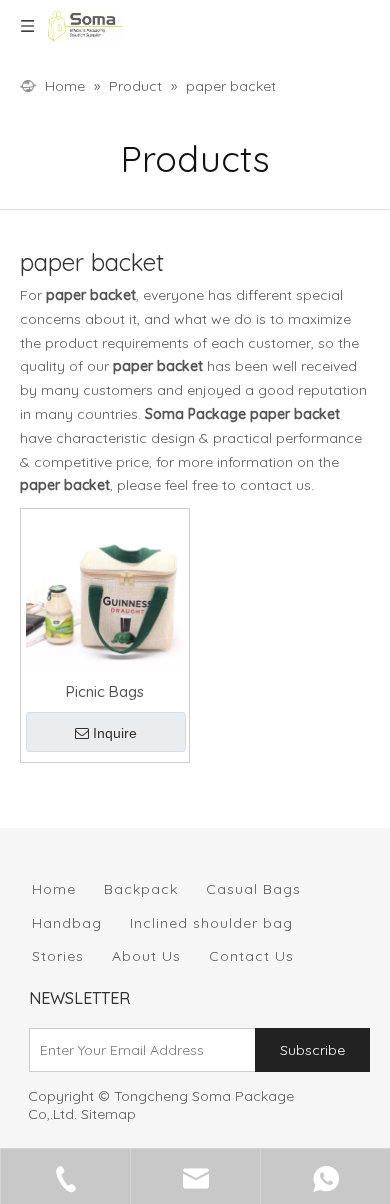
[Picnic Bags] (105, 591)
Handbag (67, 923)
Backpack (141, 889)
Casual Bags (253, 889)
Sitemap (108, 1114)
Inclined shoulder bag (211, 923)
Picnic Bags (105, 691)
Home (54, 889)
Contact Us (251, 956)
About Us (146, 956)
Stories (58, 956)
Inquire (115, 733)
